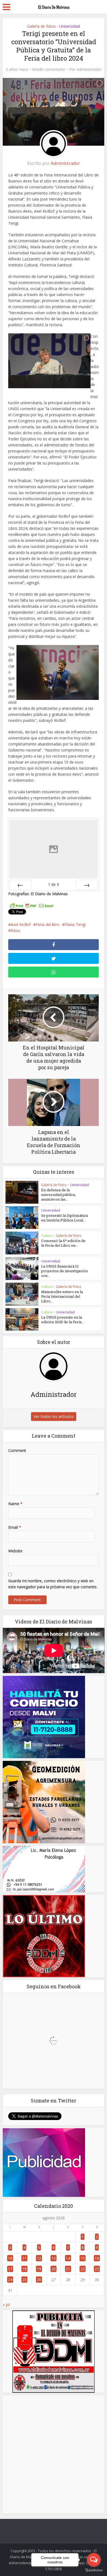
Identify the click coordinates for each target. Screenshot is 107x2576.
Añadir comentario (49, 69)
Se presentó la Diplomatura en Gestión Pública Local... (64, 1218)
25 (24, 2280)
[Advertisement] (54, 2454)
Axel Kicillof (21, 924)
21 (68, 2269)
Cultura (47, 1236)
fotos (16, 931)
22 (83, 2269)
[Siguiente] (87, 885)
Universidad (70, 26)
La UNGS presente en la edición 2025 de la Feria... (63, 1320)
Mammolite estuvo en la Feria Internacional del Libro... (62, 1296)
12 (39, 2258)
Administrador (89, 69)
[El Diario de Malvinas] (54, 6)
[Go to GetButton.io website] (94, 2570)
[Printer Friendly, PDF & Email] (32, 906)
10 (10, 2258)
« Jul (6, 2305)
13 (54, 2258)
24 (10, 2280)
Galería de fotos (41, 26)
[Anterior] (20, 885)
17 (10, 2269)
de (54, 884)
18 (24, 2269)
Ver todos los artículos (54, 1416)
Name (15, 1504)
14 (68, 2258)
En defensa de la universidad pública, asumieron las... (58, 1195)
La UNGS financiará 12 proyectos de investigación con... (64, 1271)
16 (97, 2258)
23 (97, 2269)
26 (39, 2280)
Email (15, 1527)
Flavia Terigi (75, 924)
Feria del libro (48, 924)
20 (54, 2269)
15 (83, 2258)
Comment (17, 1450)
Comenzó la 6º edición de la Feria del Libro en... (63, 1243)
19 (39, 2269)
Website (15, 1551)
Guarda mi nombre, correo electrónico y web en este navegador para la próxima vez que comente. (53, 1584)
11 (24, 2258)
